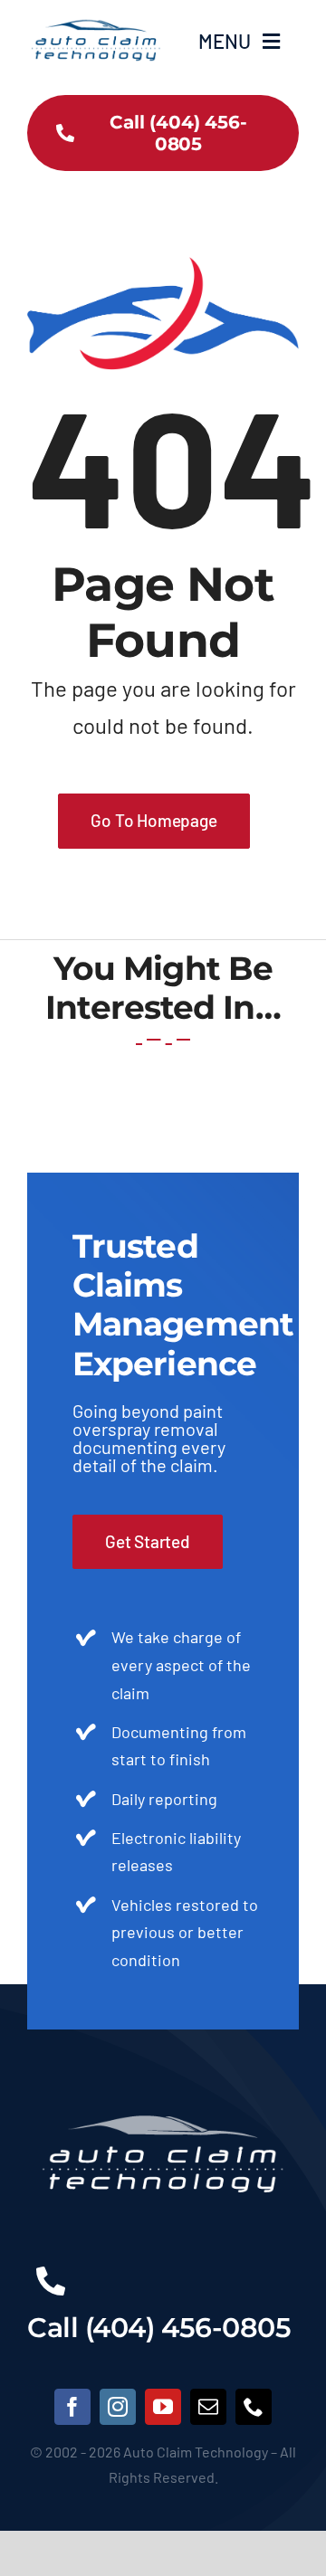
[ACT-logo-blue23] (95, 19)
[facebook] (72, 2407)
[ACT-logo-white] (163, 2085)
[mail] (208, 2407)
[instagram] (118, 2407)
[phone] (254, 2407)
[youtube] (163, 2407)
